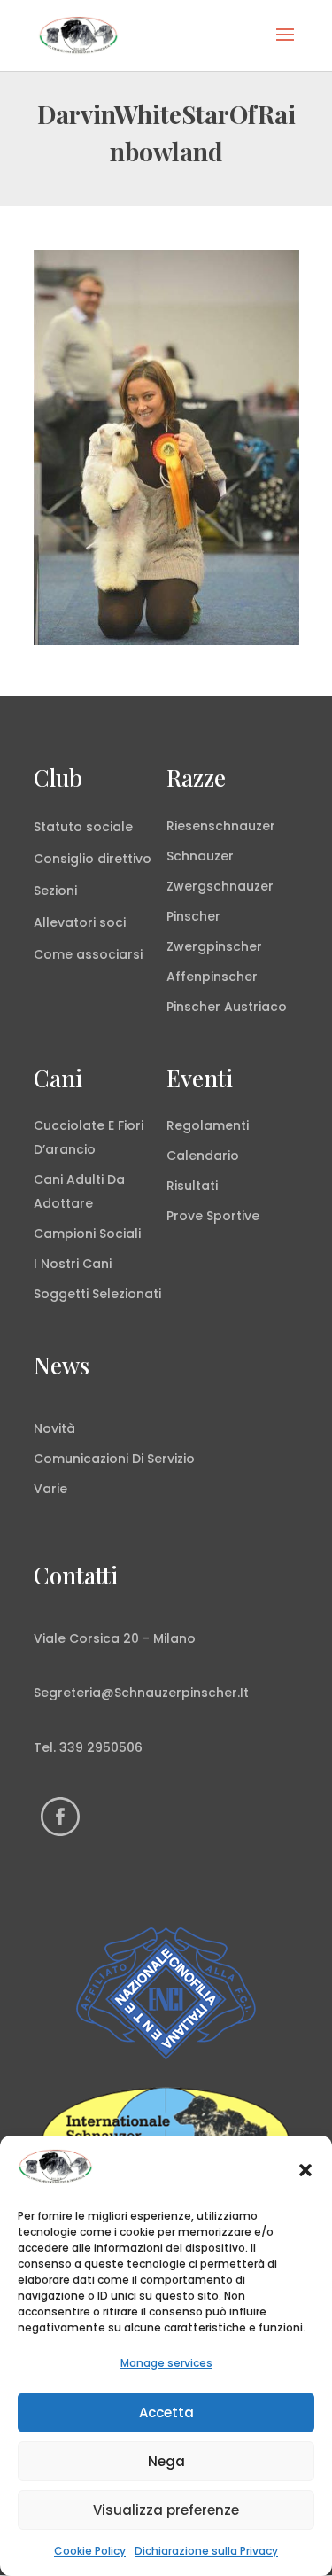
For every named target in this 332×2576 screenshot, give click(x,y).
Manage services (166, 2363)
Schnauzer (200, 856)
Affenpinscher (212, 977)
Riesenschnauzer (221, 826)
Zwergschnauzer (220, 886)
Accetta (166, 2413)
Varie (50, 1489)
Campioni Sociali (87, 1234)
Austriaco (255, 1007)
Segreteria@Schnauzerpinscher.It (141, 1693)
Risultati (192, 1186)
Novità (54, 1428)
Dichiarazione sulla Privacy (206, 2551)
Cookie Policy (90, 2551)
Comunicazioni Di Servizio (114, 1459)
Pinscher (193, 916)
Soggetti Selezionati (97, 1294)
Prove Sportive (213, 1216)
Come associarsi (88, 954)
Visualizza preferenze (166, 2510)
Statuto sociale (83, 827)
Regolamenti (208, 1125)
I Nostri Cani (73, 1264)
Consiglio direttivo (93, 859)
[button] (305, 2170)
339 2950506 (101, 1747)
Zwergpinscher (214, 946)
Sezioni (55, 891)
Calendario (203, 1156)
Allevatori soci (80, 922)
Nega (166, 2461)
